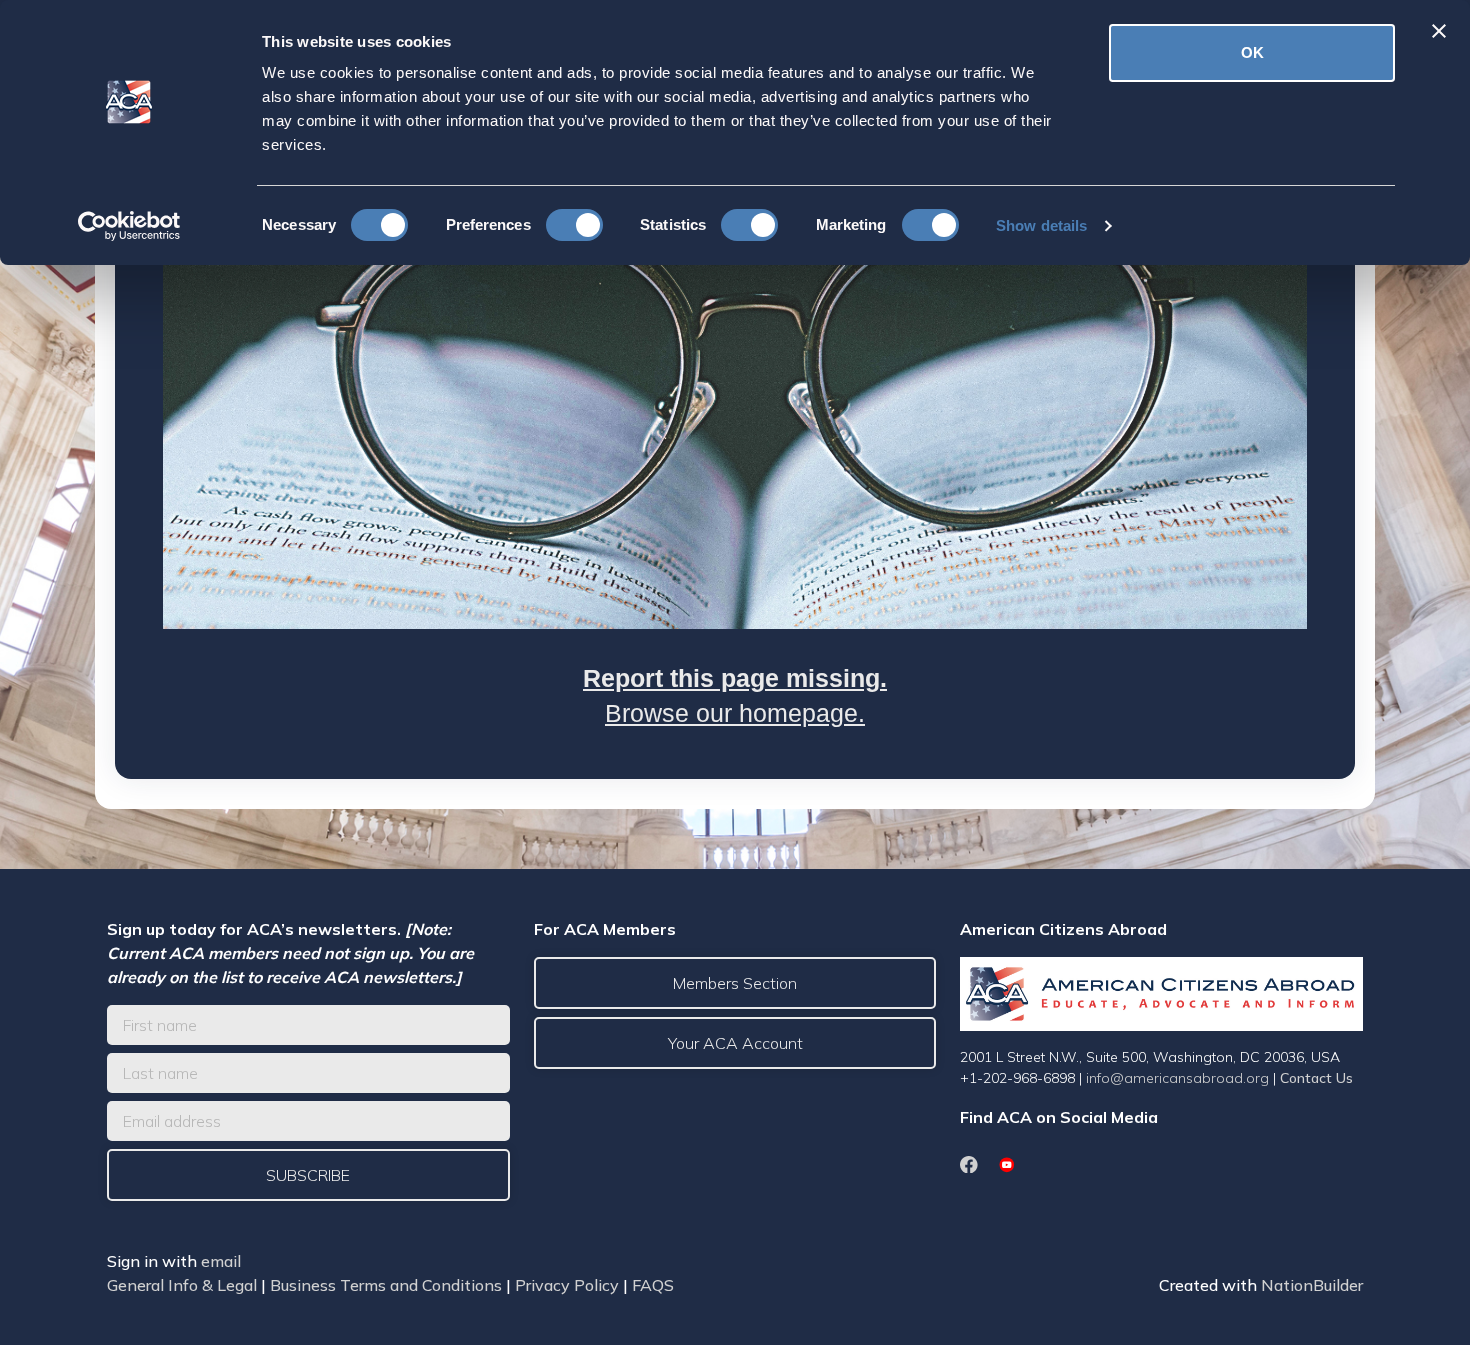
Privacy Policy (567, 1285)
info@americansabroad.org (1177, 1078)
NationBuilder (1312, 1285)
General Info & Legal (182, 1285)
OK (1252, 52)
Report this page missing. (735, 678)
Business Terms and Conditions (386, 1285)
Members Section (735, 983)
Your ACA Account (735, 1043)
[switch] (574, 225)
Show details (1041, 225)
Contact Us (1316, 1078)
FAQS (653, 1285)
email (221, 1261)
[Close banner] (1439, 31)
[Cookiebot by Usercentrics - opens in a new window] (129, 226)
